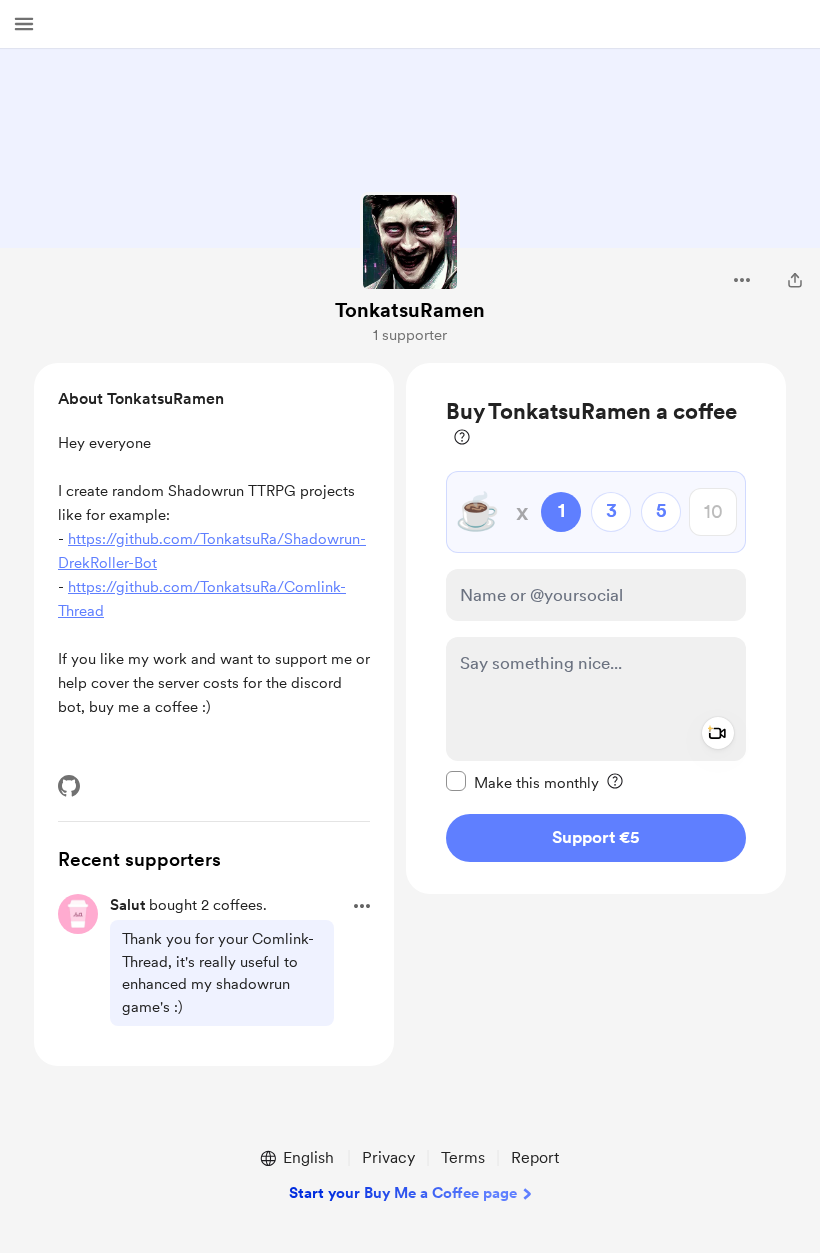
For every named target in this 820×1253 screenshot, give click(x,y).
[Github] (69, 786)
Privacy (388, 1157)
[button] (24, 24)
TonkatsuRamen (410, 310)
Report (535, 1157)
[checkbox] (522, 782)
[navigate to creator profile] (410, 242)
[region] (596, 628)
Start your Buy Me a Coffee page (403, 1193)
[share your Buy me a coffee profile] (795, 280)
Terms (463, 1157)
